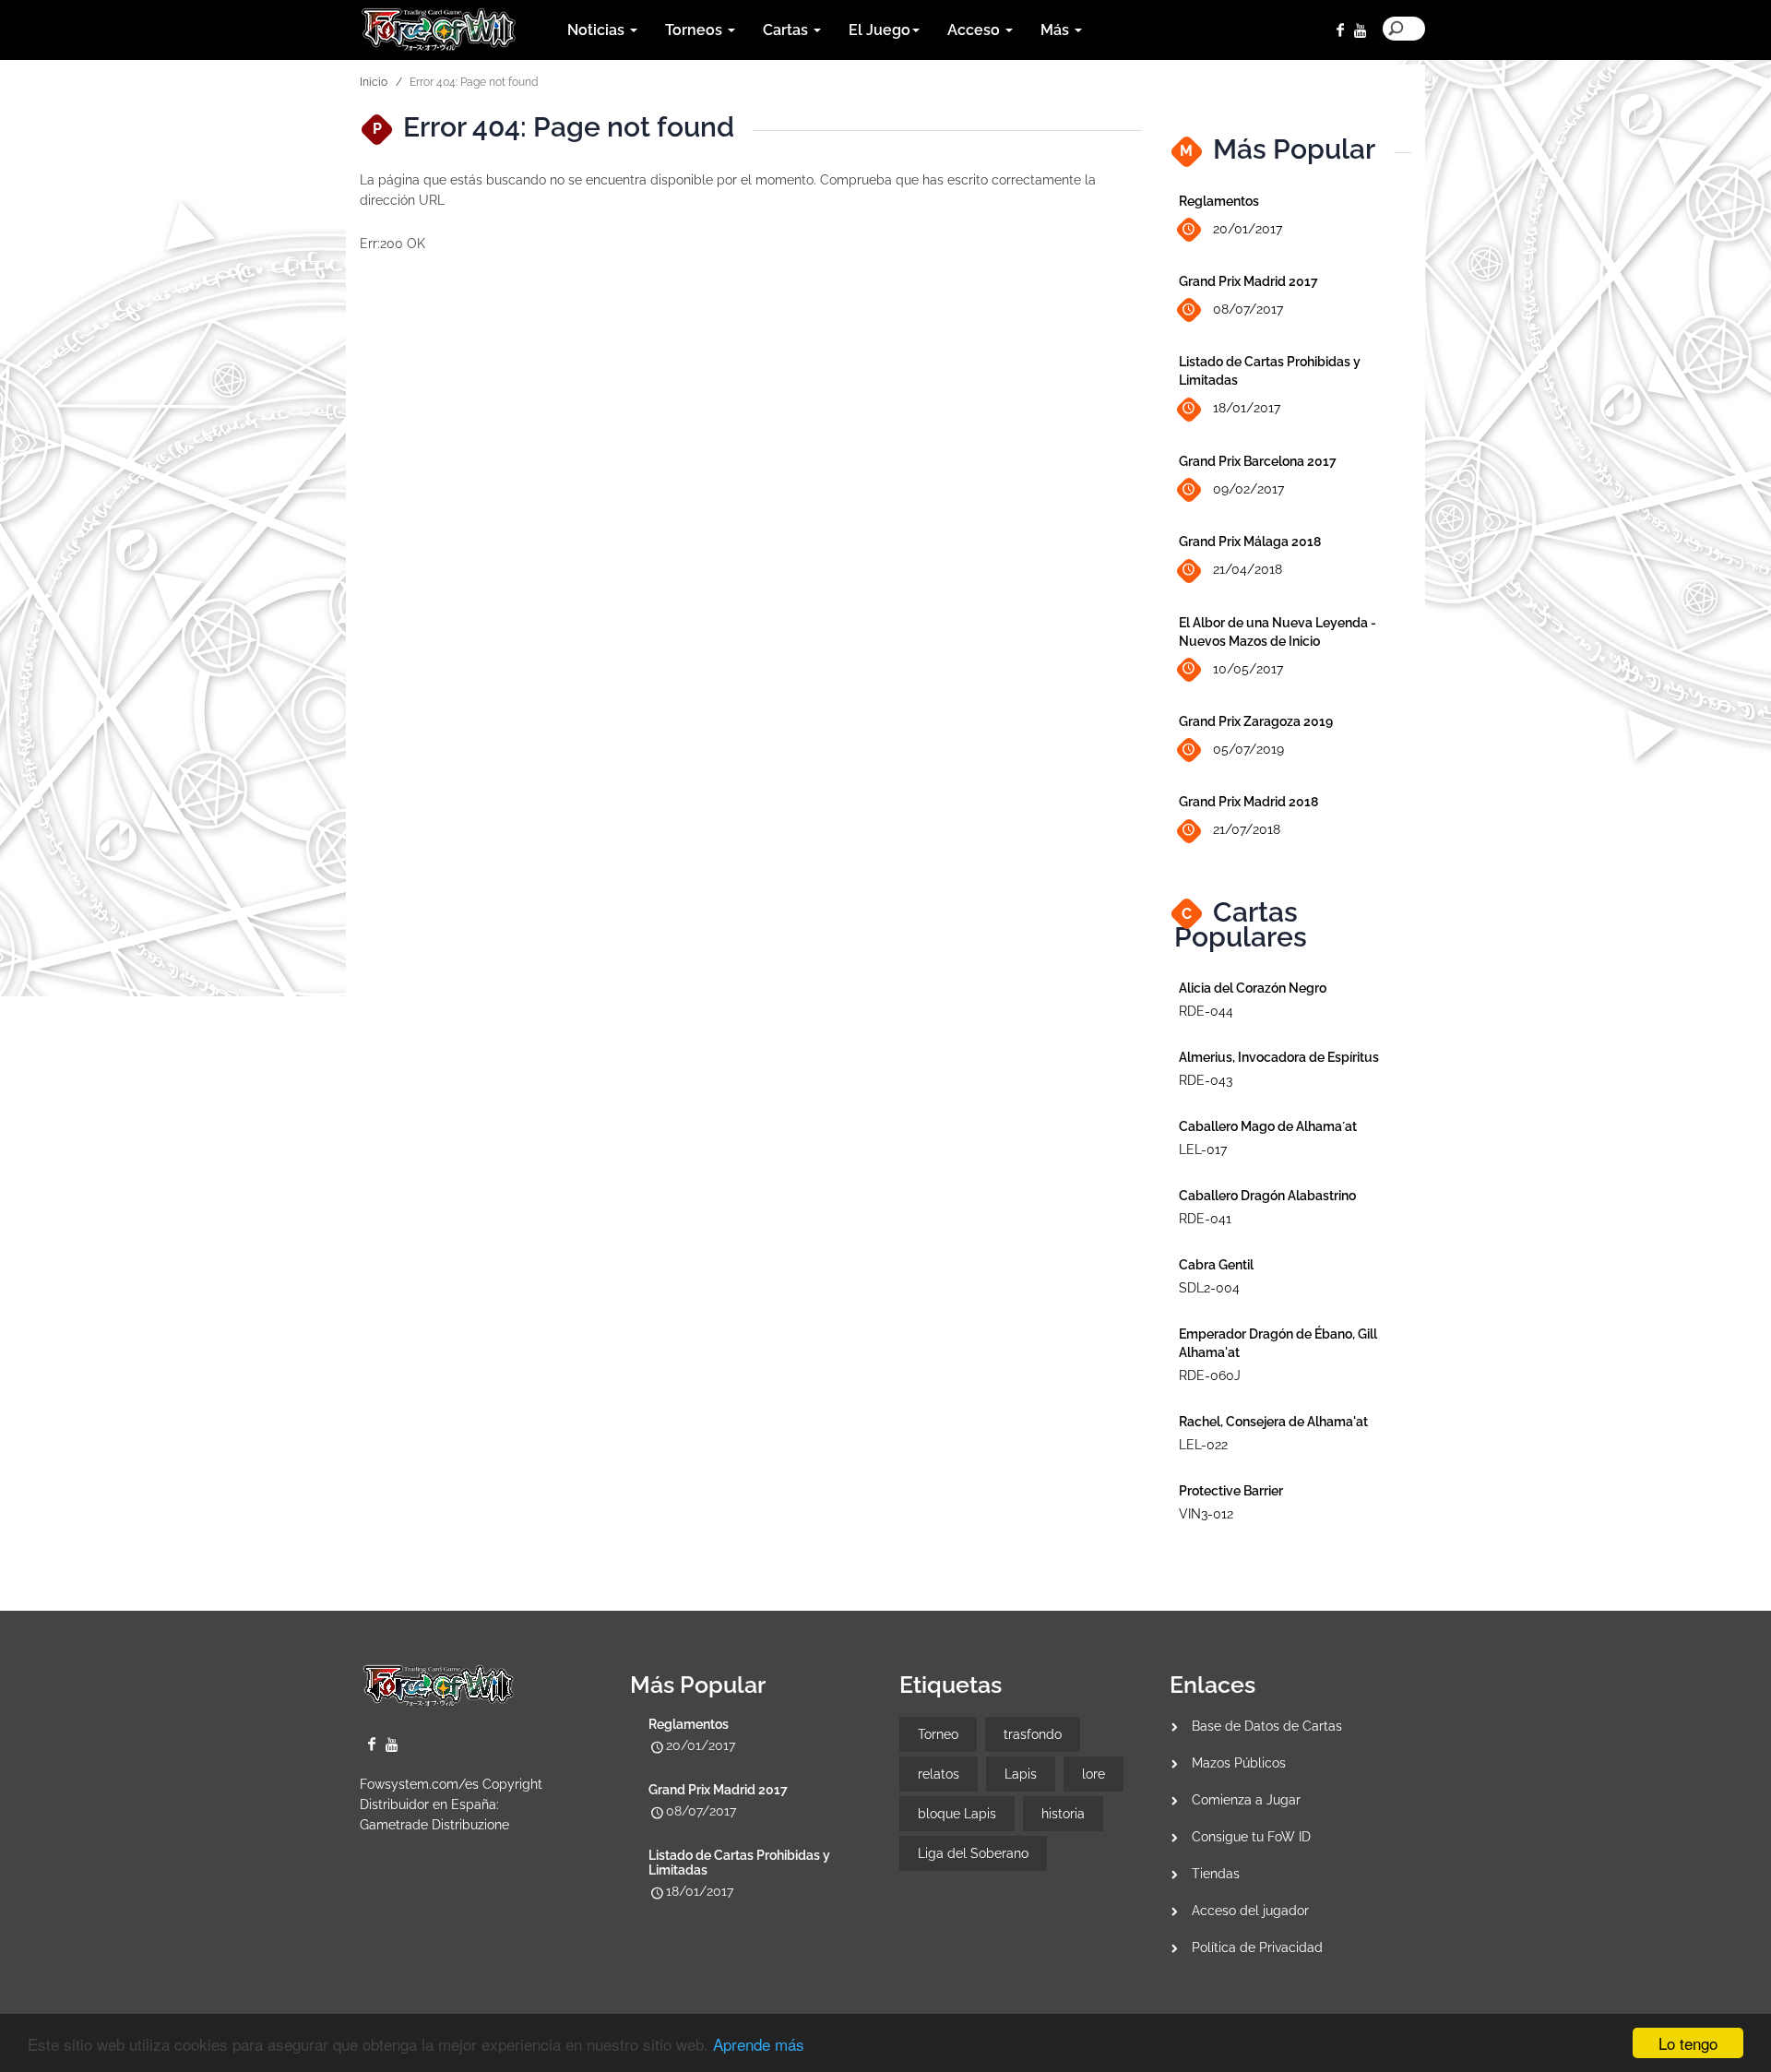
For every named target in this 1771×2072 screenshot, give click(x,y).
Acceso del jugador (1250, 1911)
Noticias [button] (598, 30)
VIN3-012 (1206, 1514)
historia (1063, 1814)
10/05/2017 (1248, 669)
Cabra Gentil (1216, 1265)
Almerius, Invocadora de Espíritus (1279, 1057)
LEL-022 (1203, 1445)
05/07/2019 (1248, 749)
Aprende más (759, 2044)
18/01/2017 (1247, 408)
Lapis (1021, 1774)
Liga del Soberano (973, 1853)
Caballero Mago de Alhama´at (1268, 1126)
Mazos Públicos (1239, 1763)
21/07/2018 (1247, 829)
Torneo (938, 1734)
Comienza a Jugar (1246, 1800)
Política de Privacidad (1257, 1947)
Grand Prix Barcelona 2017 (1258, 461)
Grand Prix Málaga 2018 (1250, 542)
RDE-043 (1206, 1080)
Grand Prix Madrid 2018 (1248, 802)
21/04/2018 (1248, 569)
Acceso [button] (975, 30)
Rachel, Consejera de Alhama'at (1273, 1422)
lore (1094, 1774)
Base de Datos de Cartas (1267, 1726)
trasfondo (1033, 1734)
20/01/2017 (1248, 229)
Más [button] (1057, 30)
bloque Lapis (957, 1814)
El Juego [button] (880, 30)
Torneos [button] (695, 30)
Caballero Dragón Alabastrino (1267, 1196)
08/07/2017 (1248, 309)
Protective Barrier (1231, 1491)
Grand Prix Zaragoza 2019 (1256, 721)
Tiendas (1216, 1874)
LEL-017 (1203, 1149)
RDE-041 (1205, 1219)
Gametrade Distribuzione (434, 1825)
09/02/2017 (1248, 489)
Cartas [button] (787, 30)
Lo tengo (1688, 2043)
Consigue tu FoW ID (1251, 1837)
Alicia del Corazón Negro (1253, 988)
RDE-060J (1210, 1375)
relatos (939, 1774)
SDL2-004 (1209, 1288)
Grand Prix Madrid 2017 (1248, 281)
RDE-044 (1206, 1011)
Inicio (374, 82)
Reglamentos (1219, 201)
